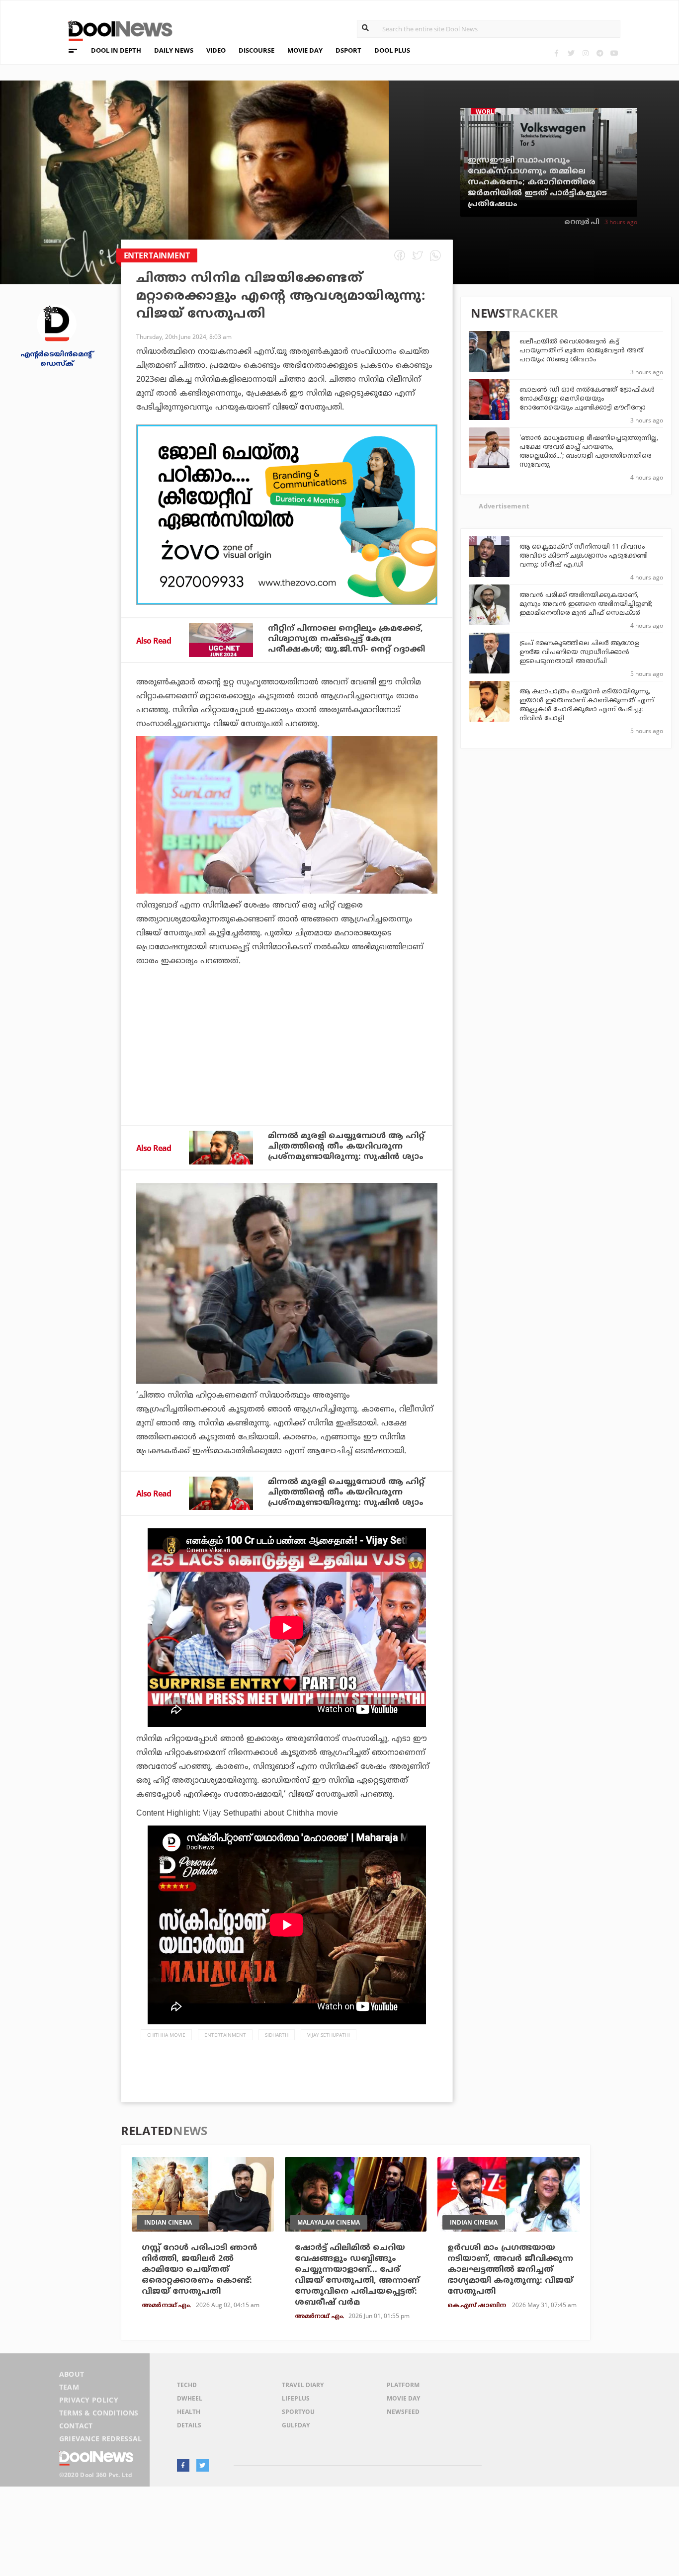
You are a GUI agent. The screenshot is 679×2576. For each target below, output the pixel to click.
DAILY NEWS (174, 50)
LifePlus (296, 2398)
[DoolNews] (116, 30)
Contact (76, 2426)
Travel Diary (303, 2385)
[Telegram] (600, 53)
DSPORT (348, 50)
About (72, 2374)
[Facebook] (556, 53)
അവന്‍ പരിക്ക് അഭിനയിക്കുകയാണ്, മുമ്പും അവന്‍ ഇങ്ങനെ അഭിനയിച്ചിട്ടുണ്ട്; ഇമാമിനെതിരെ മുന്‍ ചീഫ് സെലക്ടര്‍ (586, 604)
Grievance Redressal (101, 2439)
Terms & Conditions (99, 2413)
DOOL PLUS (392, 50)
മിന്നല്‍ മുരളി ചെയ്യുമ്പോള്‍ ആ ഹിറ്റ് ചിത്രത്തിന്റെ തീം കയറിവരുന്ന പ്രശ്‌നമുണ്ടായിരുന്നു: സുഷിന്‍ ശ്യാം (346, 1147)
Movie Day (403, 2398)
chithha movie (166, 2035)
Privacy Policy (89, 2400)
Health (189, 2412)
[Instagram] (585, 53)
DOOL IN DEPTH (116, 50)
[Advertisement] (287, 515)
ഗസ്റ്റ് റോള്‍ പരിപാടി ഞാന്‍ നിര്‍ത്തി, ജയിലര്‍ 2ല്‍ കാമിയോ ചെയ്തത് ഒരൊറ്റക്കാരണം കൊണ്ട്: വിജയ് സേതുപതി (200, 2270)
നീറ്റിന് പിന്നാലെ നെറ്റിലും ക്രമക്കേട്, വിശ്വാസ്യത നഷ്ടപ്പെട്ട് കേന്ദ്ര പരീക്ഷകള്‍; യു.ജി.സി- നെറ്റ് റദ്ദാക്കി (346, 639)
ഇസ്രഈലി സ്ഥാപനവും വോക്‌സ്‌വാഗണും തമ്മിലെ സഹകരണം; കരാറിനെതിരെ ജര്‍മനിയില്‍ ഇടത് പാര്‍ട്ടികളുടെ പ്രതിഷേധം (537, 182)
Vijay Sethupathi (329, 2035)
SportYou (298, 2412)
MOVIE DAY (305, 50)
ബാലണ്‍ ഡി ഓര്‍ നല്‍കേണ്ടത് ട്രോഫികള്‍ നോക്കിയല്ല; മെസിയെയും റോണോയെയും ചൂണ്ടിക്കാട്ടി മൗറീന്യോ (587, 399)
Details (189, 2425)
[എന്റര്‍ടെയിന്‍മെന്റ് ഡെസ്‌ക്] (57, 323)
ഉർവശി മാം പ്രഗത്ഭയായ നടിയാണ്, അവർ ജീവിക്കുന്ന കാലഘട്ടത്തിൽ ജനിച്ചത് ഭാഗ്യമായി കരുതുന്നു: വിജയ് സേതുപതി (510, 2270)
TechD (187, 2385)
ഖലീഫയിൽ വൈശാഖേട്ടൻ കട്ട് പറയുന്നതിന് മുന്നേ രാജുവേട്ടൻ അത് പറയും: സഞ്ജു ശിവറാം (582, 351)
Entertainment (225, 2035)
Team (69, 2387)
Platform (403, 2385)
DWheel (190, 2398)
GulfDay (296, 2425)
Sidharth (277, 2035)
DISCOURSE (256, 50)
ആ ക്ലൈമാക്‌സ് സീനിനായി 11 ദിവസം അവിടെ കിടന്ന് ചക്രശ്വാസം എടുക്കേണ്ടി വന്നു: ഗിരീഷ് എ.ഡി (584, 556)
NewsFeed (403, 2412)
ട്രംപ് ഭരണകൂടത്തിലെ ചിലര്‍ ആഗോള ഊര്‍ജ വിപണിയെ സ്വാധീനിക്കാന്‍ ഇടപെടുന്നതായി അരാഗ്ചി (579, 653)
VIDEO (216, 50)
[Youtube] (614, 53)
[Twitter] (571, 53)
